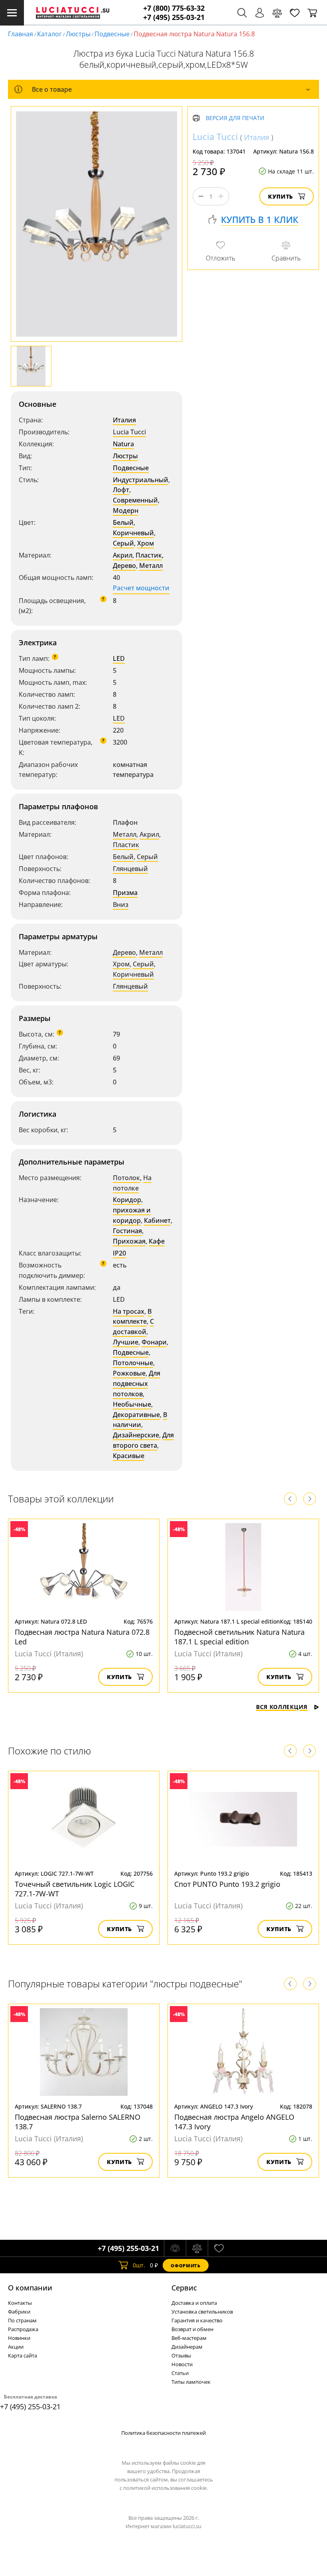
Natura (123, 444)
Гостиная (127, 1231)
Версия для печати (235, 118)
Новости (182, 2364)
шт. (139, 2265)
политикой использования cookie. (165, 2488)
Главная (21, 34)
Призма (125, 893)
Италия (124, 420)
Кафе (157, 1241)
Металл (151, 566)
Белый (123, 522)
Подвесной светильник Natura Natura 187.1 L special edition (239, 1637)
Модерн (126, 510)
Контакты (20, 2303)
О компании (30, 2288)
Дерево (124, 566)
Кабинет (157, 1220)
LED (119, 658)
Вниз (121, 905)
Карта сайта (23, 2355)
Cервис (184, 2288)
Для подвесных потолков (137, 1384)
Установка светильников (202, 2312)
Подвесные (112, 34)
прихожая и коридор (132, 1215)
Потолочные (133, 1363)
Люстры (78, 34)
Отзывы (181, 2355)
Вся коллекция (282, 1707)
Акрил (123, 555)
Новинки (19, 2338)
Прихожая (129, 1241)
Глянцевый (130, 869)
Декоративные (136, 1415)
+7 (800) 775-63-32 (174, 8)
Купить (281, 196)
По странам (22, 2320)
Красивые (129, 1456)
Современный (135, 500)
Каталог (49, 34)
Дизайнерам (187, 2347)
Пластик (149, 555)
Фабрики (19, 2312)
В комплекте (132, 1317)
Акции (16, 2347)
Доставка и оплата (194, 2303)
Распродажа (23, 2329)
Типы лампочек (191, 2382)
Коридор (127, 1200)
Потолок (126, 1178)
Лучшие (126, 1342)
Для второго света (143, 1440)
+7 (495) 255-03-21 (174, 17)
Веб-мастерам (189, 2338)
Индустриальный (141, 480)
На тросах (129, 1311)
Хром (146, 543)
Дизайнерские (136, 1435)
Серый (123, 543)
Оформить (185, 2266)
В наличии (140, 1420)
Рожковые (129, 1373)
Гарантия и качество (197, 2320)
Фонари (154, 1342)
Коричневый (133, 533)
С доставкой (133, 1326)
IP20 (119, 1253)
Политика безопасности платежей (163, 2433)
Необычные (132, 1404)
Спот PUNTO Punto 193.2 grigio (227, 1884)
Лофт (121, 490)
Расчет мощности (141, 588)
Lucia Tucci (129, 432)
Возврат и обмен (192, 2329)
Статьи (180, 2373)
